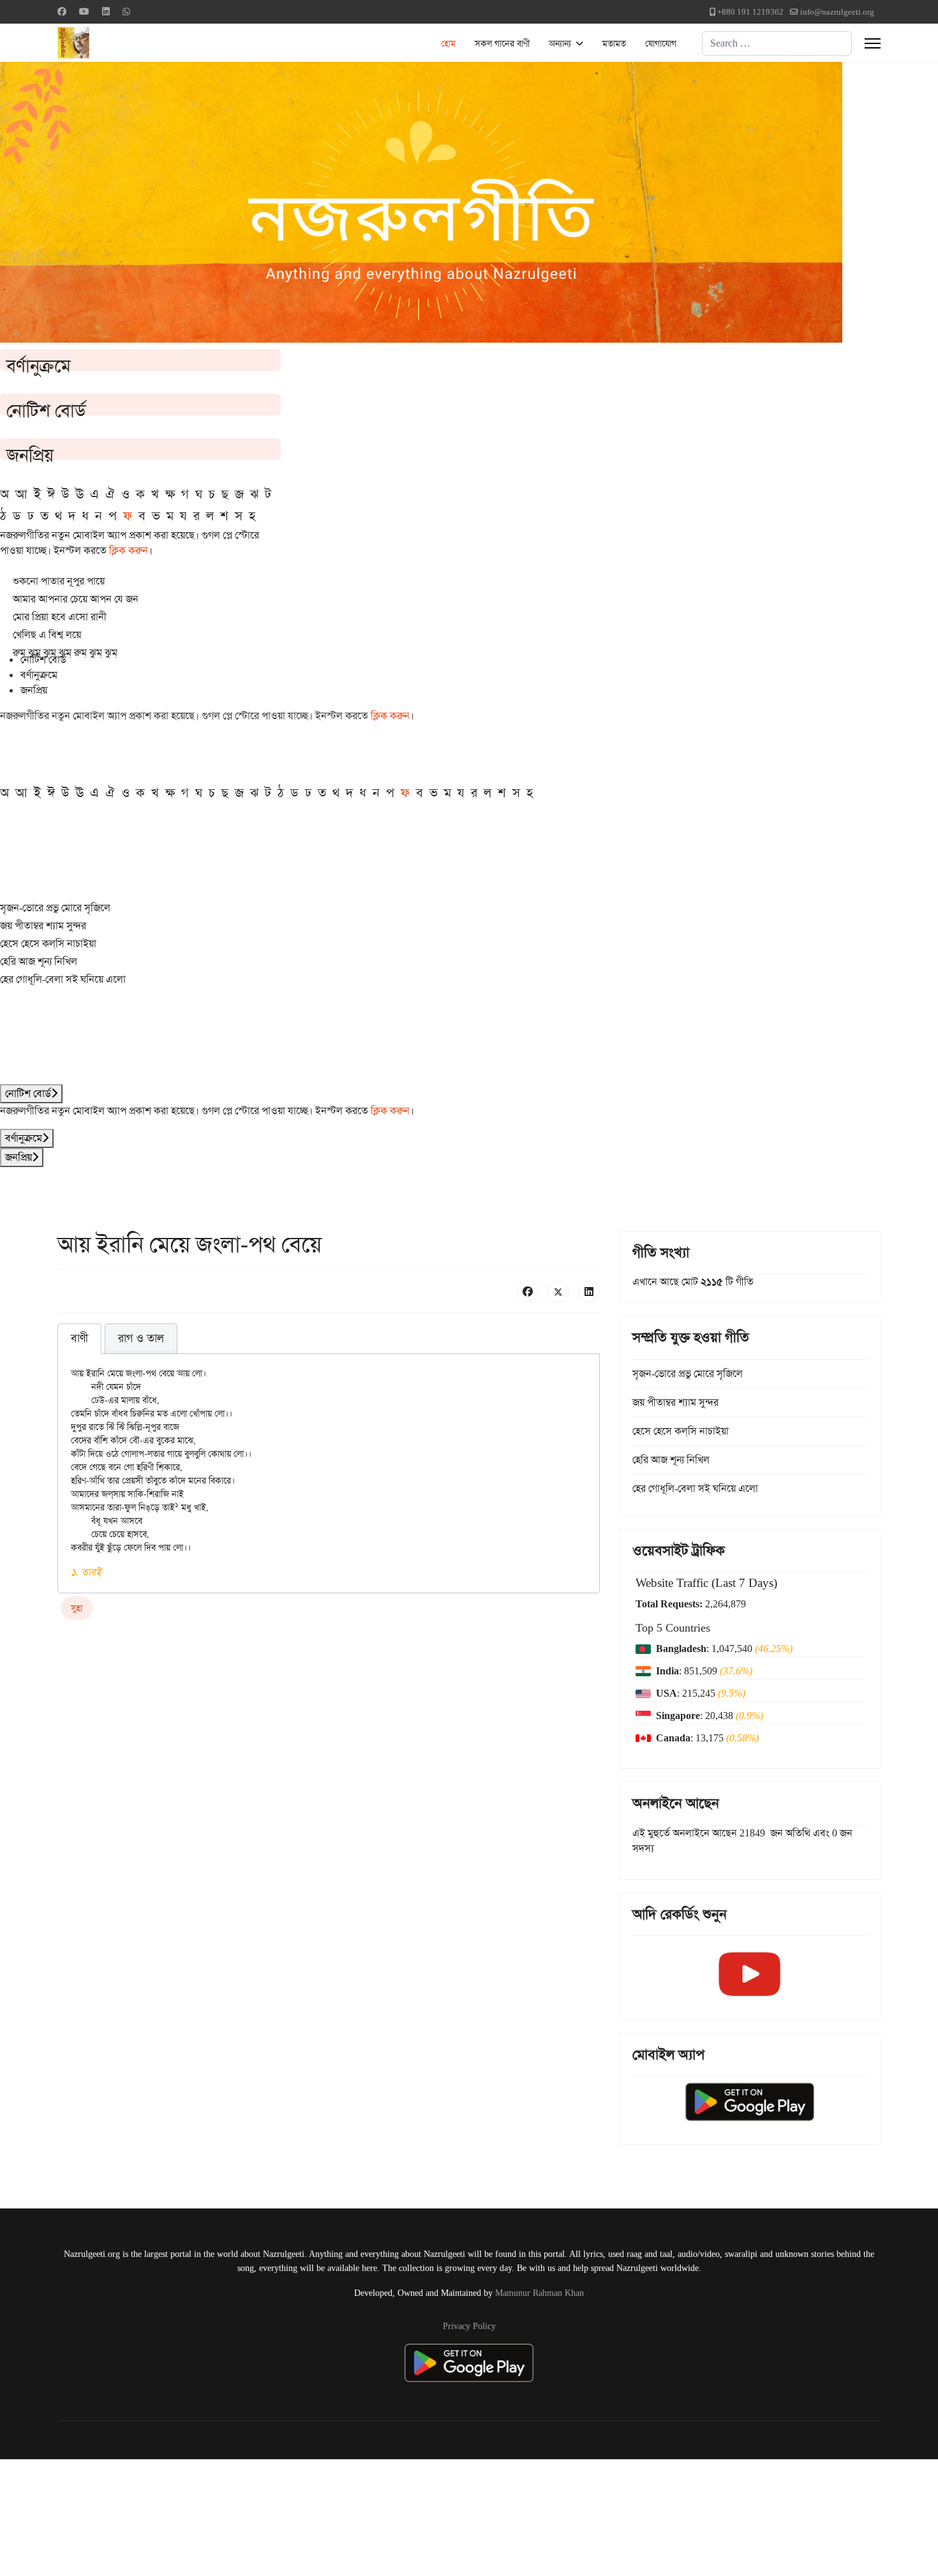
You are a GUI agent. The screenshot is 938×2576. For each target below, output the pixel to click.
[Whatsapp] (126, 11)
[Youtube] (84, 11)
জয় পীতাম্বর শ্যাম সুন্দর (43, 926)
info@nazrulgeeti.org (837, 12)
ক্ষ (170, 494)
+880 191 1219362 (750, 12)
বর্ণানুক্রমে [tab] (39, 675)
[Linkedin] (106, 11)
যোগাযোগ (661, 43)
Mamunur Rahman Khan (540, 2293)
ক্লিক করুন (129, 550)
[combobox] (777, 43)
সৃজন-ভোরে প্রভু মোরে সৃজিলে (55, 908)
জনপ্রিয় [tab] (34, 690)
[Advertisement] (313, 2515)
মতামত (614, 43)
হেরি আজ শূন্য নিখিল (39, 961)
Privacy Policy (469, 2326)
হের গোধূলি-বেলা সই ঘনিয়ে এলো (63, 979)
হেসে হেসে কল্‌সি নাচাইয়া (48, 943)
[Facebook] (62, 11)
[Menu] (873, 43)
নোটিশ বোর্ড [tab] (43, 659)
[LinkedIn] (589, 1292)
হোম (448, 43)
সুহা (77, 1608)
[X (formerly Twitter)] (558, 1292)
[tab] (79, 1339)
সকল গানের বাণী (502, 43)
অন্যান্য (560, 43)
